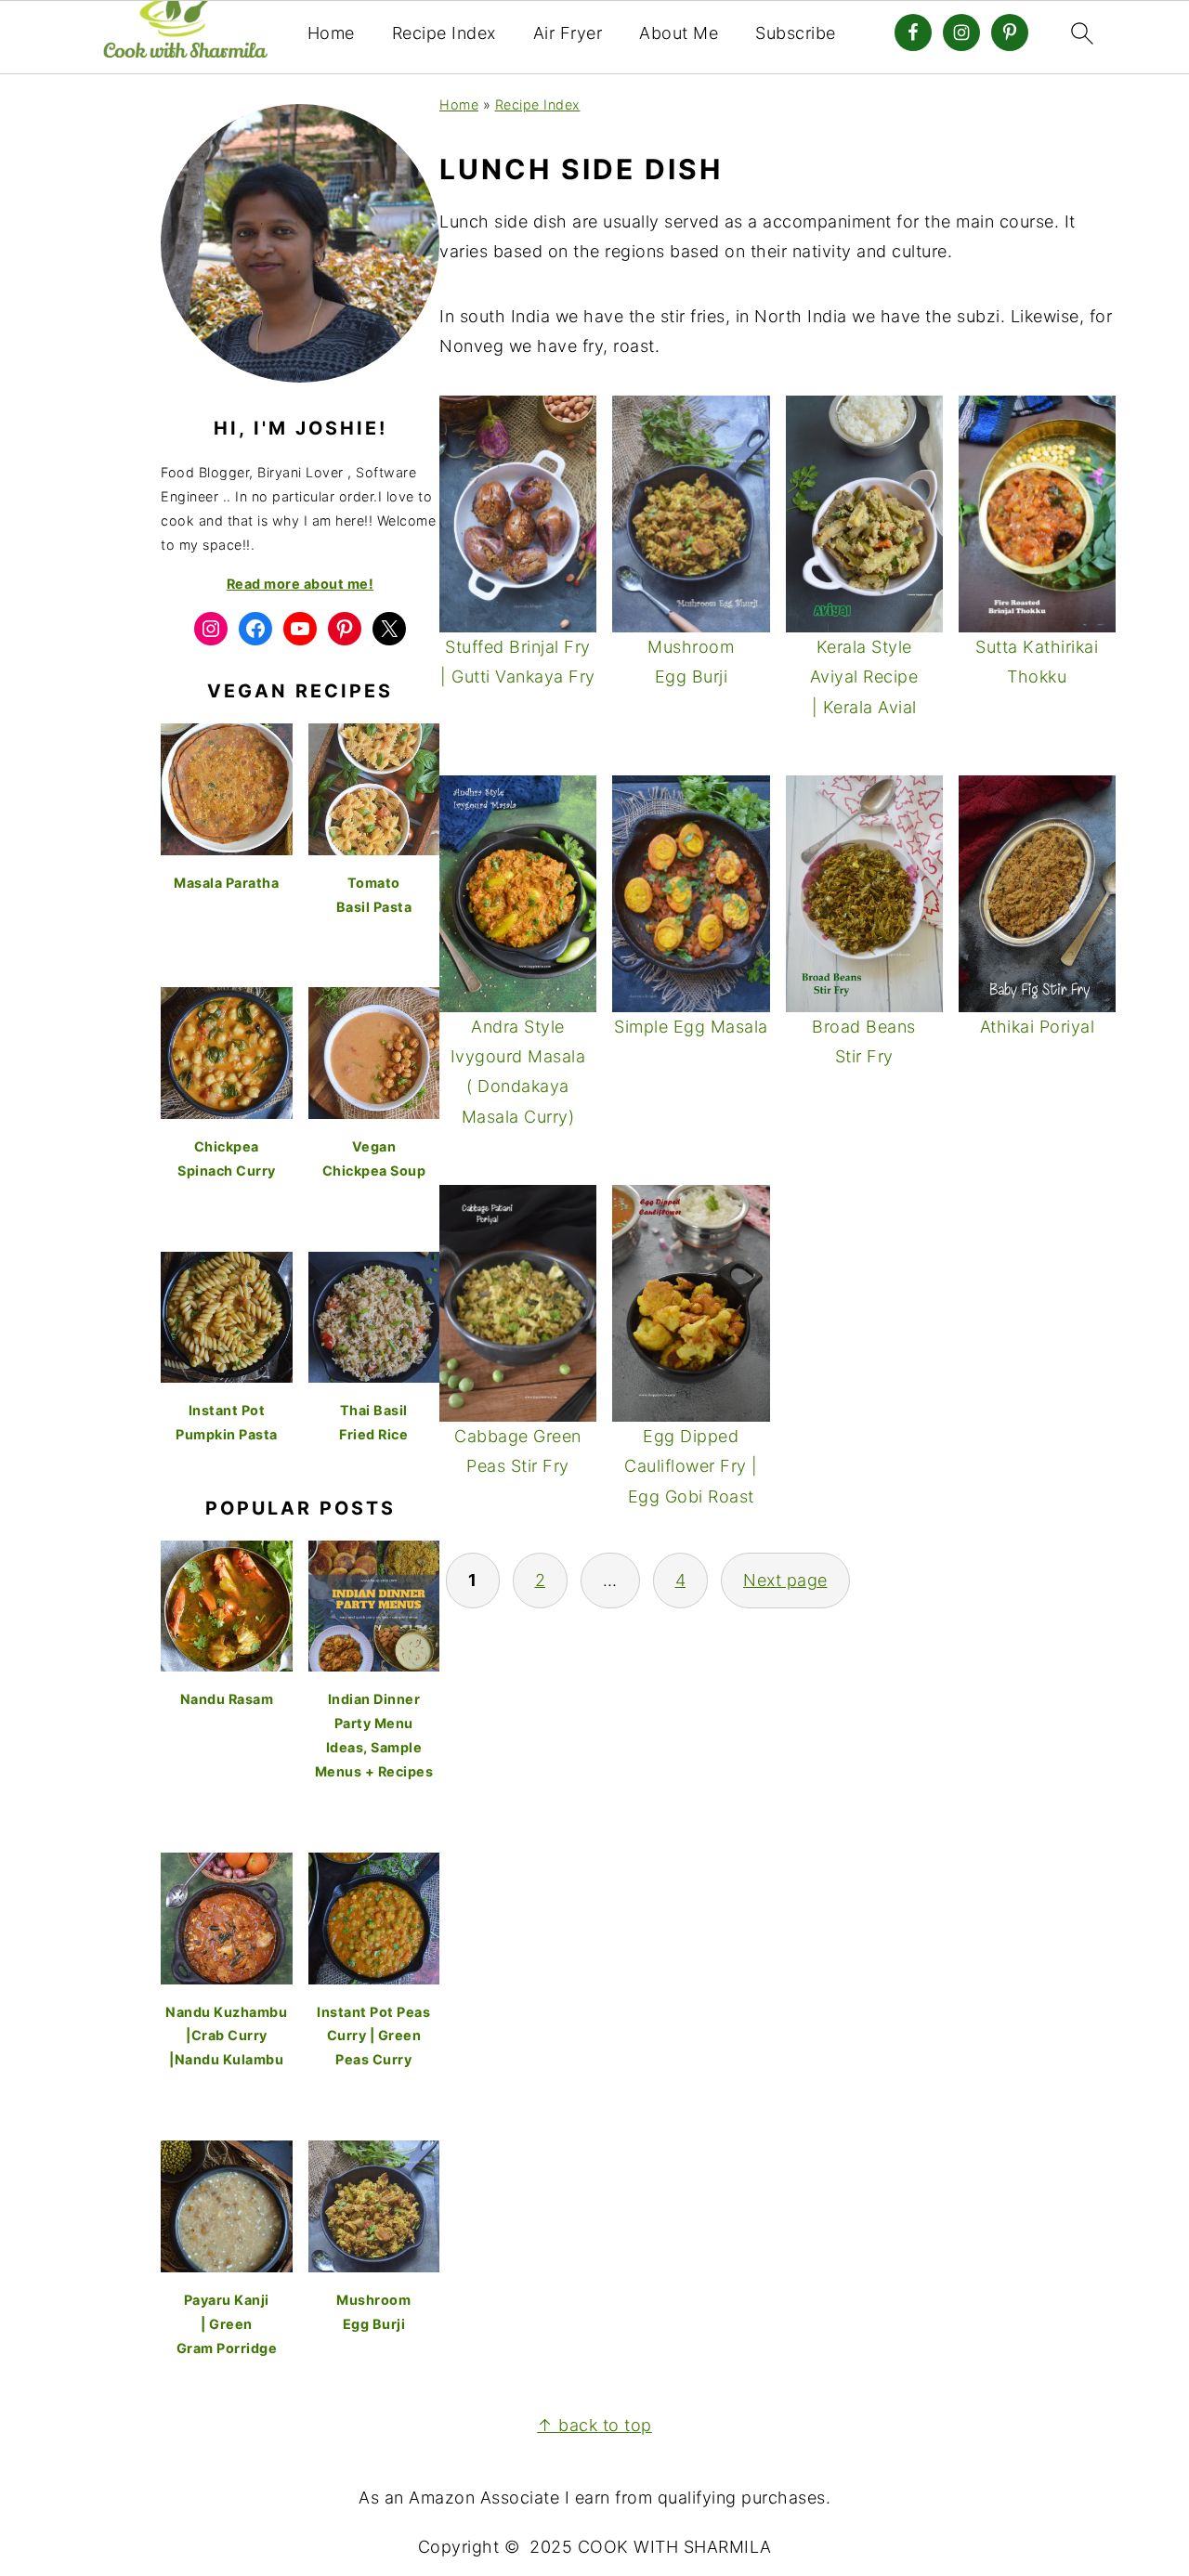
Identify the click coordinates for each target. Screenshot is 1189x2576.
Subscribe (796, 33)
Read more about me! (301, 584)
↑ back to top (594, 2425)
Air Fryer (568, 33)
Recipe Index (444, 33)
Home (331, 33)
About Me (679, 33)
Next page (785, 1580)
